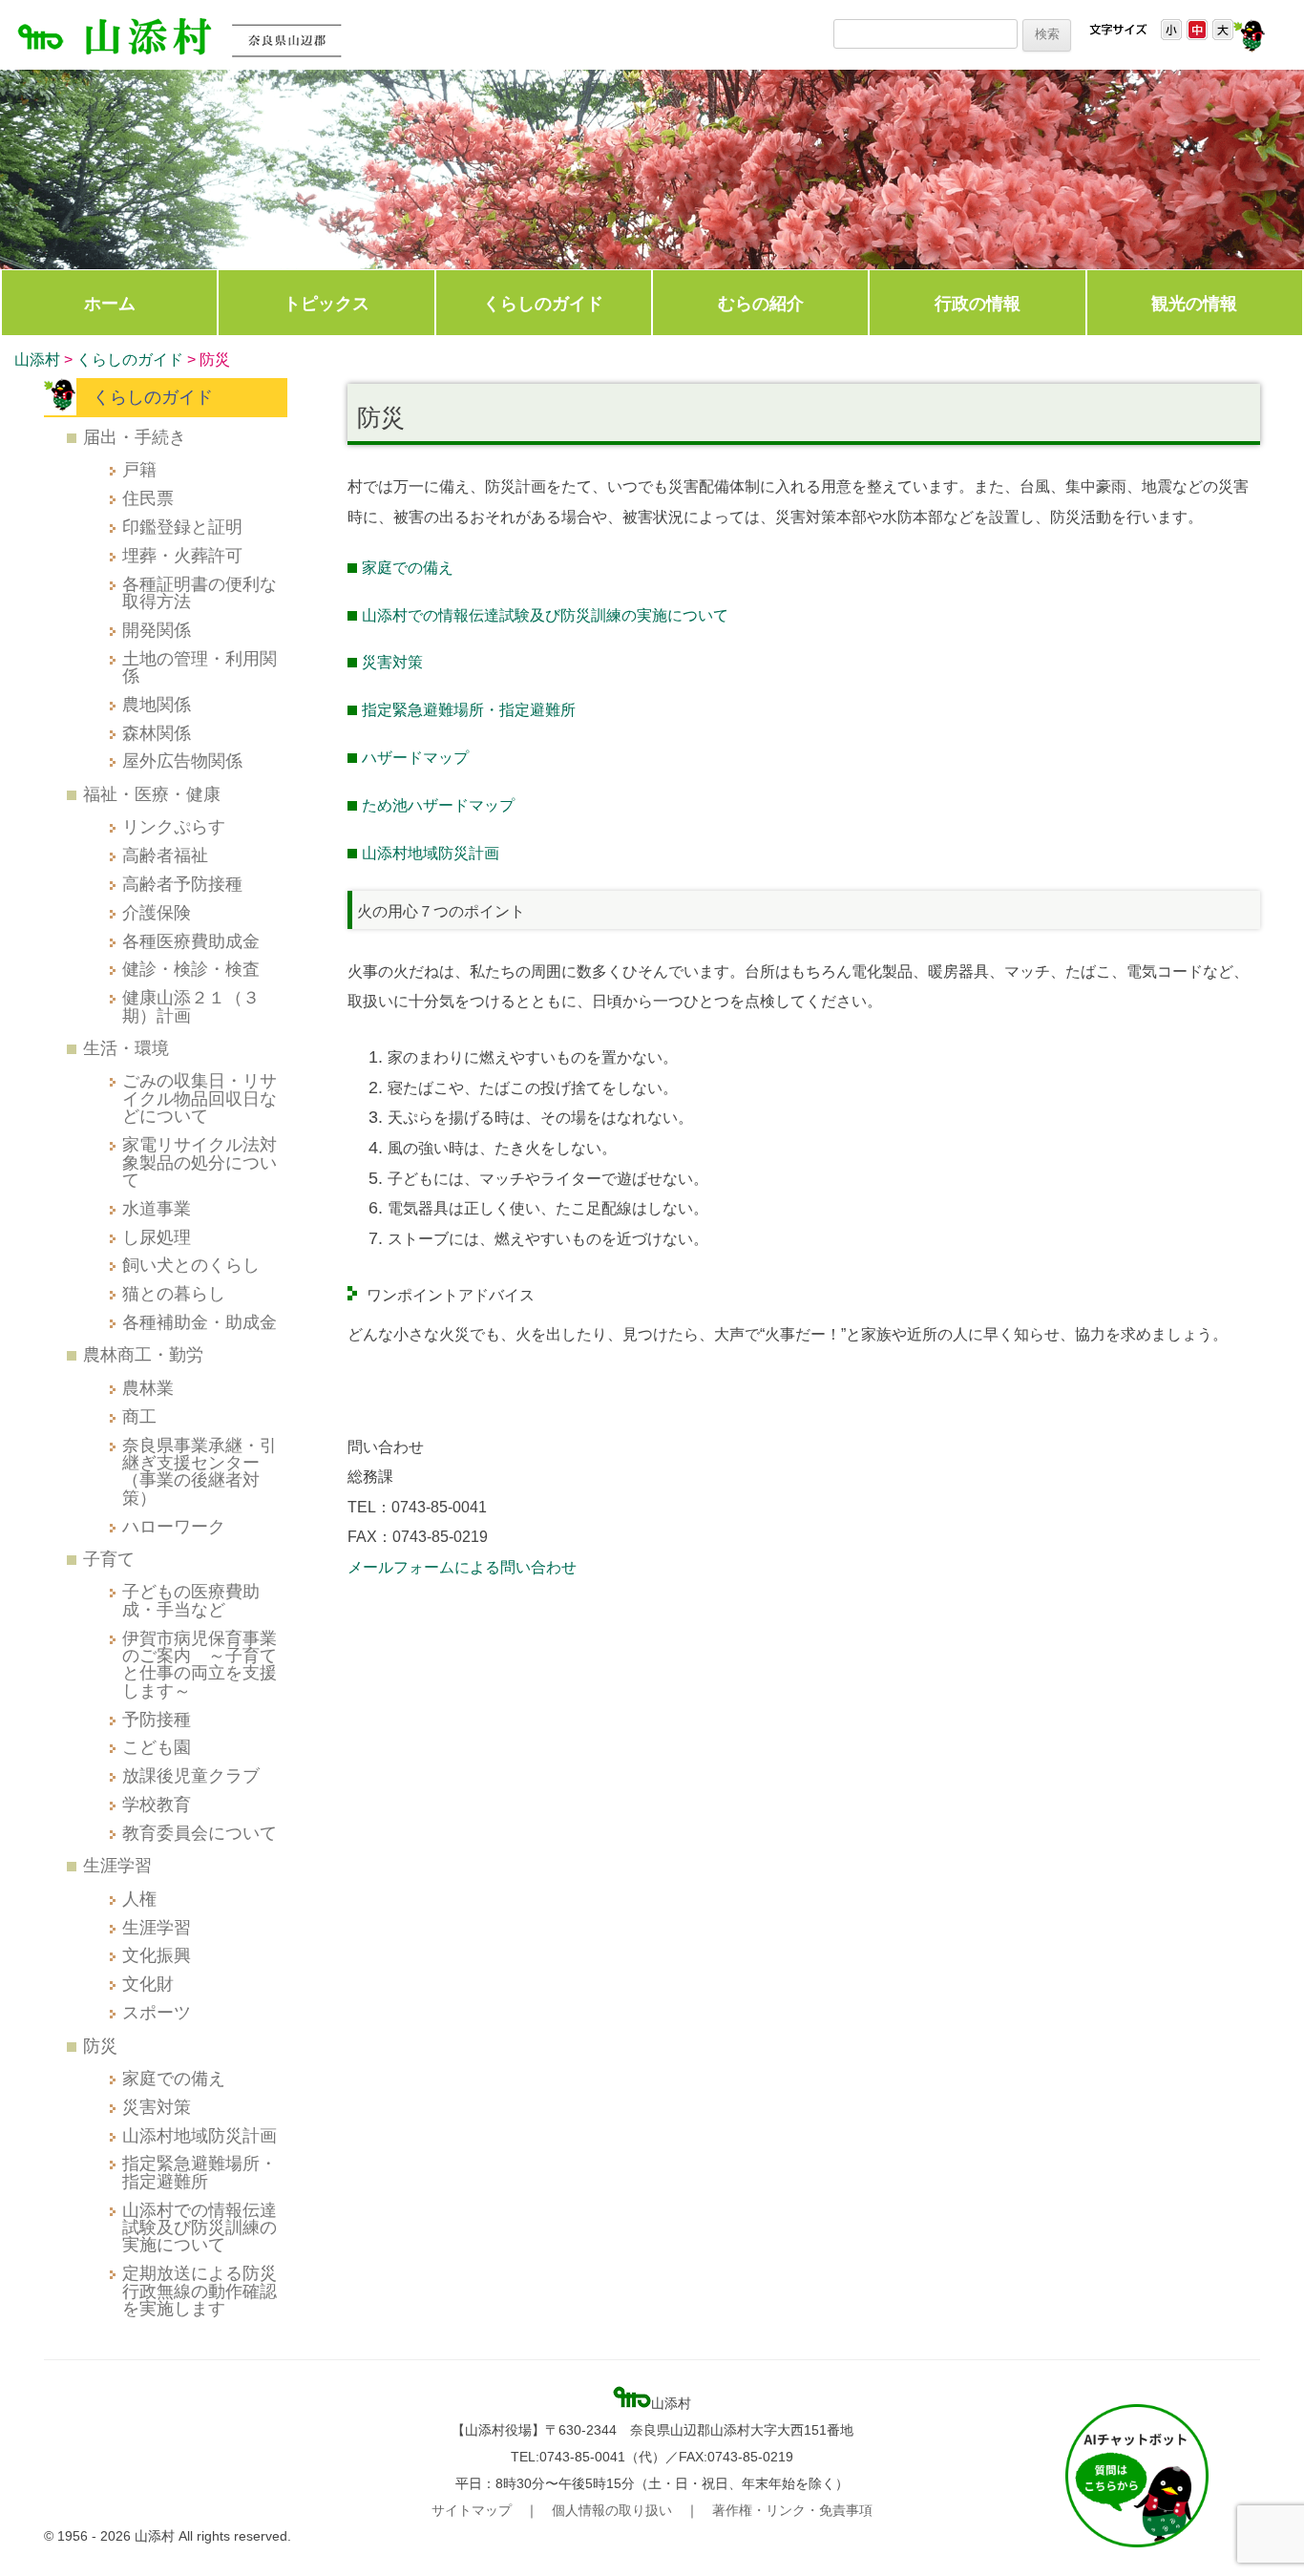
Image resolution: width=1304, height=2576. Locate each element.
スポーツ (157, 2012)
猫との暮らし (174, 1293)
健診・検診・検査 (191, 969)
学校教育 (157, 1804)
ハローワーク (174, 1526)
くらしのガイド (543, 303)
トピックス (326, 303)
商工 (139, 1416)
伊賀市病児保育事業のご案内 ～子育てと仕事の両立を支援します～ (200, 1664)
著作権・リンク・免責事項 (792, 2510)
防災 (100, 2046)
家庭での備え (408, 568)
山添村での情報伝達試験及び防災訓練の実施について (545, 615)
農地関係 (157, 704)
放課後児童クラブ (191, 1775)
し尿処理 (157, 1237)
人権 (139, 1899)
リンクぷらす (174, 826)
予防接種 (157, 1719)
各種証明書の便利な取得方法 (200, 592)
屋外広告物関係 (182, 760)
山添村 (37, 359)
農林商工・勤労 (143, 1354)
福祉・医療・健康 (152, 794)
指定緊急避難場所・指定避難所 (469, 710)
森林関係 (157, 733)
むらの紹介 (761, 303)
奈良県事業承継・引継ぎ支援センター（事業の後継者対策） (200, 1471)
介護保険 (157, 912)
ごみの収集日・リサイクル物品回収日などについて (200, 1098)
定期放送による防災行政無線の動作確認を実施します (200, 2291)
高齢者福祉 (165, 855)
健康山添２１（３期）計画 (191, 1006)
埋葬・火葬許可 (182, 555)
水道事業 (157, 1208)
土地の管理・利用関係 (200, 667)
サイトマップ (472, 2510)
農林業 (148, 1388)
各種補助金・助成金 (200, 1322)
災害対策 (392, 662)
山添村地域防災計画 (200, 2135)
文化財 (148, 1984)
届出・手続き (135, 437)
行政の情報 (978, 303)
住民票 (148, 498)
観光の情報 (1194, 303)
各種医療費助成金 (191, 941)
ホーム (110, 303)
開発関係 (157, 630)
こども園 (157, 1747)
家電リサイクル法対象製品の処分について (200, 1162)
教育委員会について (200, 1833)
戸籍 (139, 469)
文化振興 (157, 1955)
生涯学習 (117, 1865)
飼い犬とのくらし (191, 1265)
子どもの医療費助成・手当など (191, 1600)
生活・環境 (126, 1048)
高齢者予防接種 (182, 884)
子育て (109, 1559)
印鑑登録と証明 (182, 527)
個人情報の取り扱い (612, 2510)
